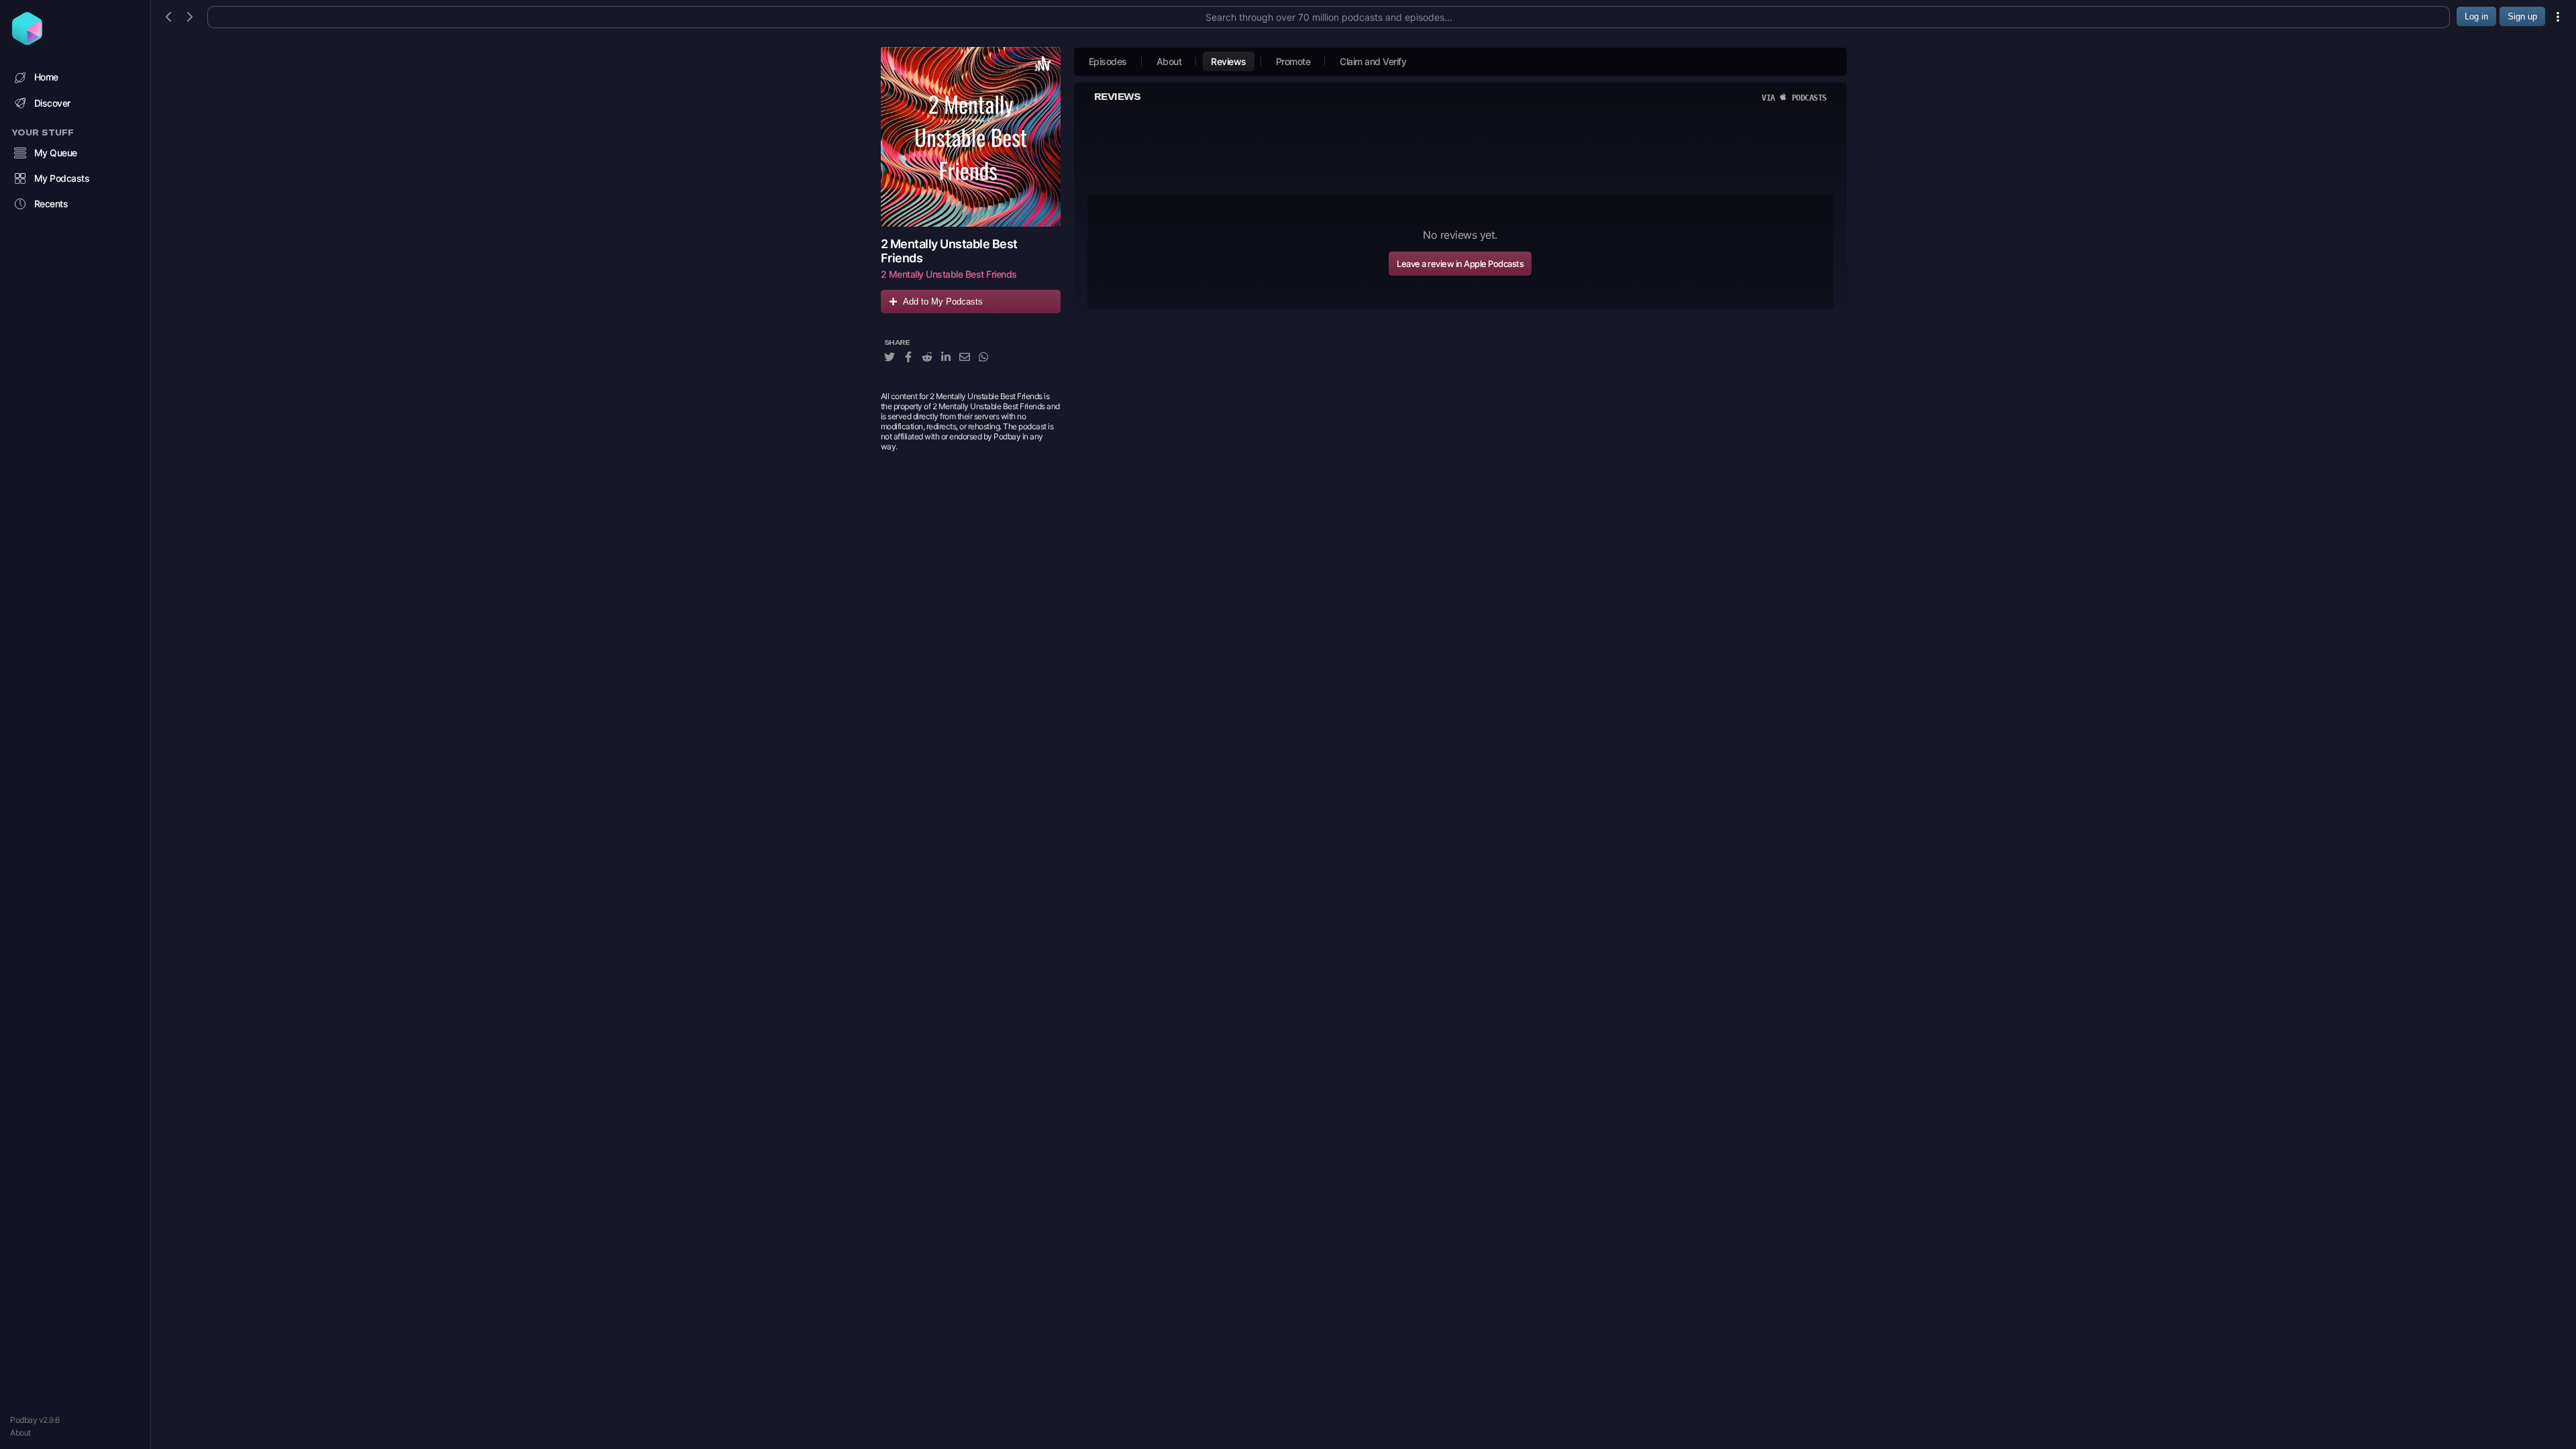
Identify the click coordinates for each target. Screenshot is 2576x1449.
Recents (51, 204)
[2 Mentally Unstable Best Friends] (971, 137)
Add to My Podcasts (943, 302)
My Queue (56, 153)
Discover (52, 103)
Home (46, 77)
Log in (2476, 16)
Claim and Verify (1373, 61)
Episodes (1108, 61)
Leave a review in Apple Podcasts (1460, 264)
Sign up (2522, 16)
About (20, 1433)
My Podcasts (62, 178)
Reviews (1229, 61)
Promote (1293, 61)
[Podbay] (27, 41)
